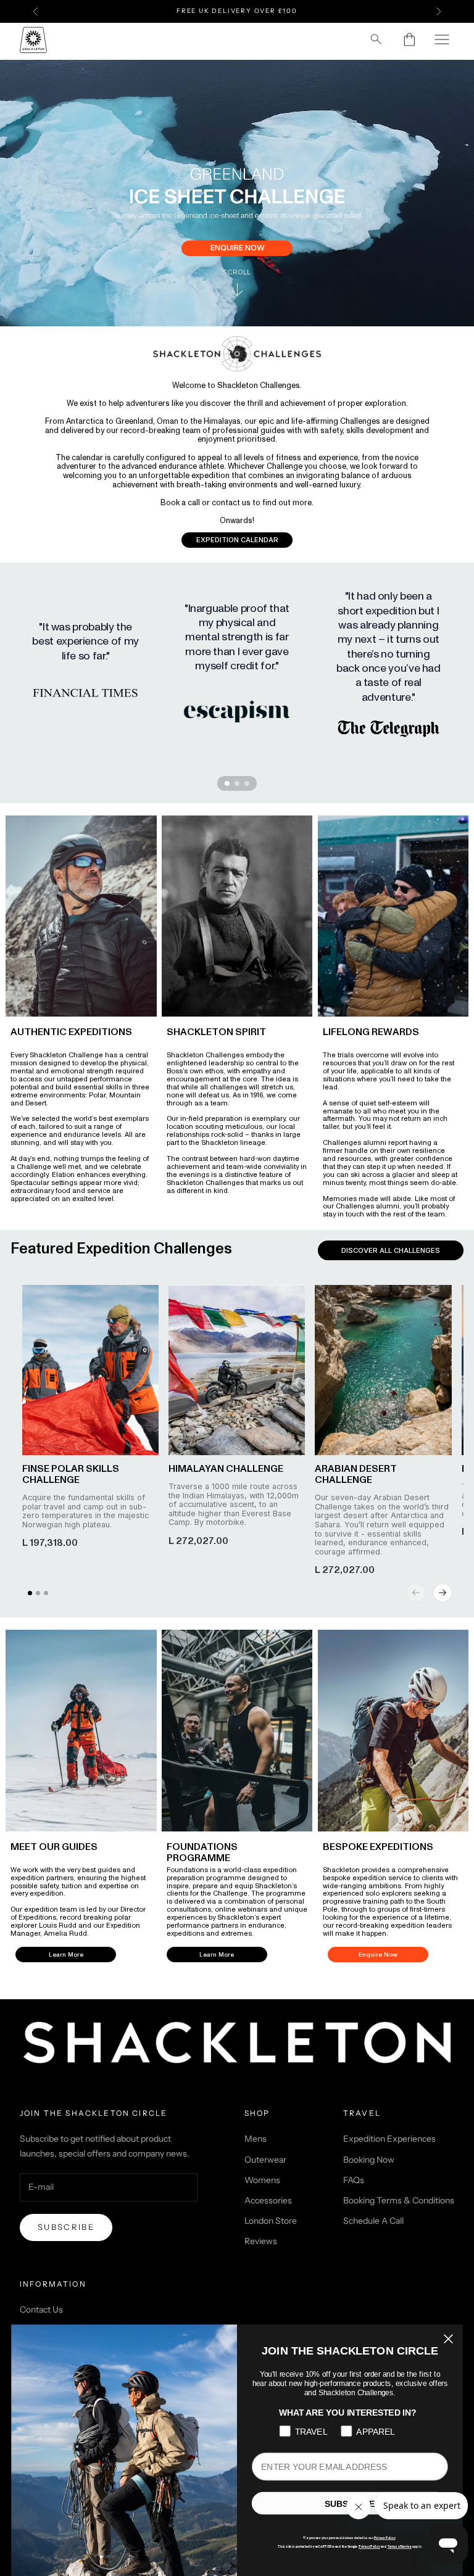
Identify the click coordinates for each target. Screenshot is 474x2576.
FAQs (354, 2180)
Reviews (261, 2241)
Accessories (268, 2200)
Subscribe (66, 2227)
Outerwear (265, 2160)
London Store (271, 2221)
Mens (256, 2139)
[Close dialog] (448, 2339)
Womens (262, 2180)
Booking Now (369, 2160)
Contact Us (41, 2310)
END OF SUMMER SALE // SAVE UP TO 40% (237, 11)
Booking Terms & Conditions (399, 2200)
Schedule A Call (373, 2221)
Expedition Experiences (389, 2139)
